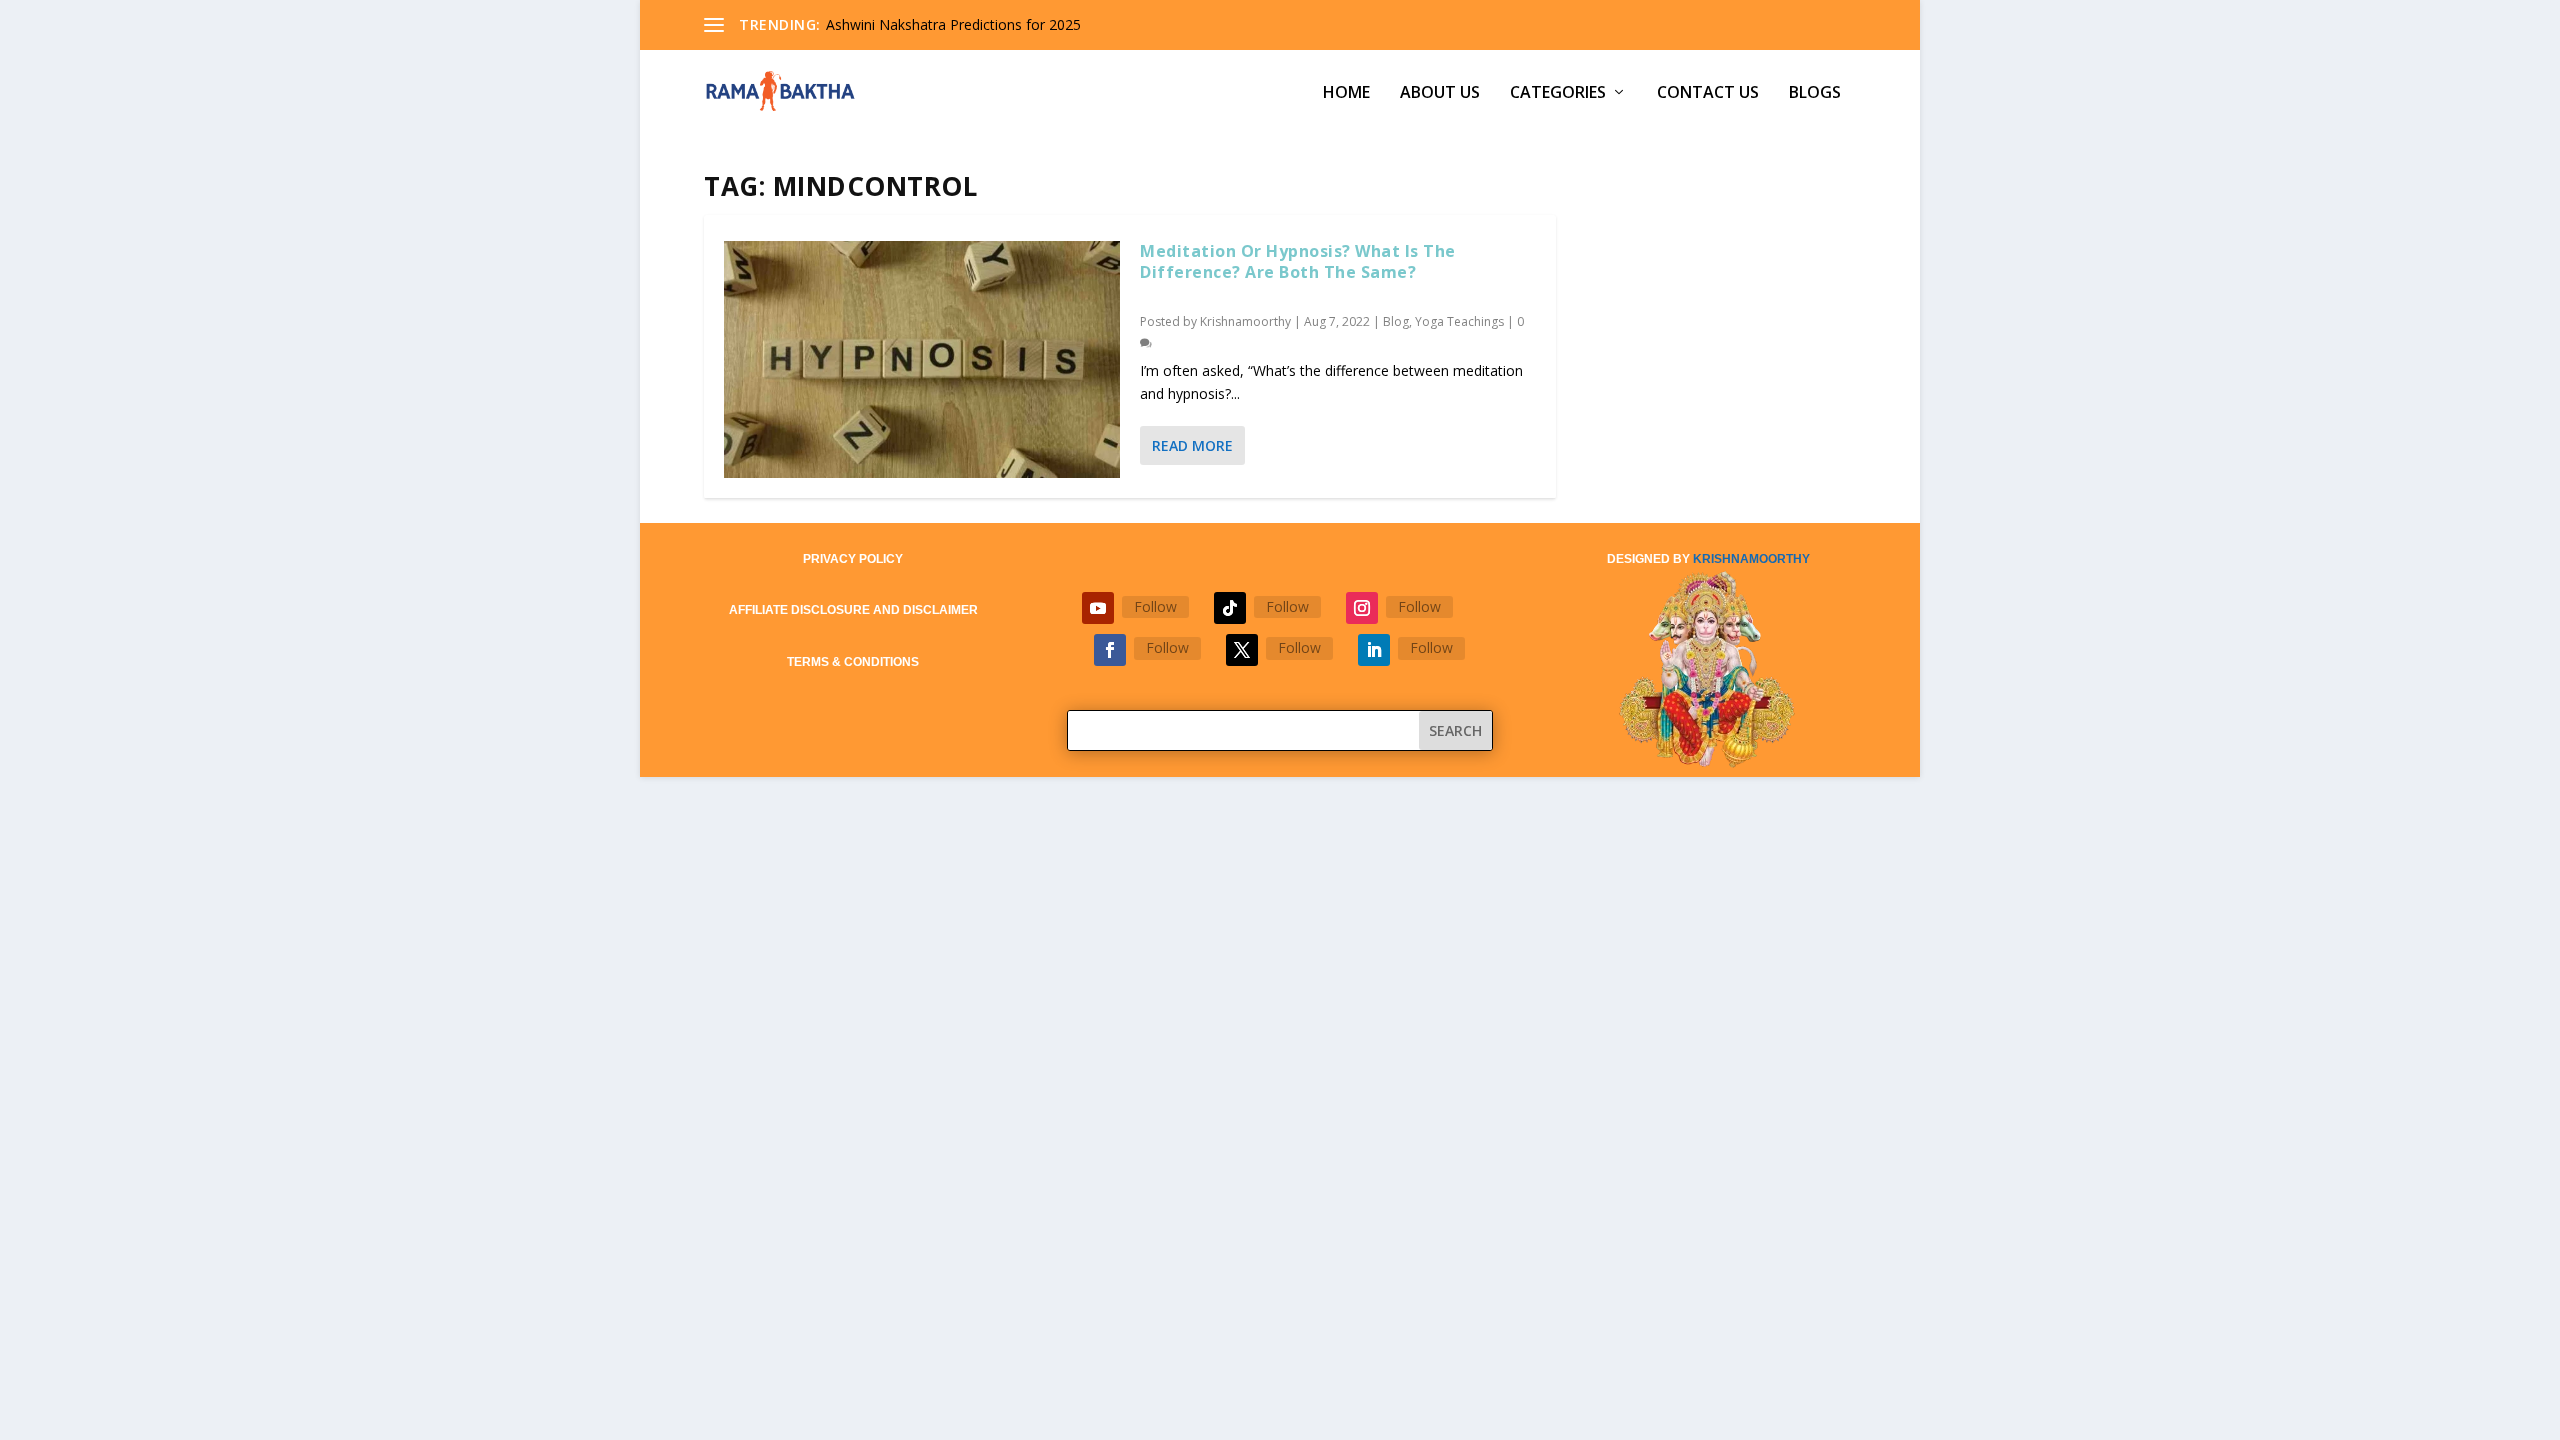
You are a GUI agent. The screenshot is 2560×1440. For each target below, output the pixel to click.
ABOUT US (1440, 93)
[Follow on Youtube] (1098, 608)
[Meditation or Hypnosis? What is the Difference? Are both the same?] (922, 359)
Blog (1396, 321)
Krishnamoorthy (1245, 321)
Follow (1155, 606)
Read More (1192, 445)
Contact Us (1708, 93)
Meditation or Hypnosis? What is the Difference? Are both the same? (1298, 261)
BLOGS (1815, 93)
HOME (1346, 93)
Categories (1558, 93)
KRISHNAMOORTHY (1751, 559)
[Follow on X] (1242, 650)
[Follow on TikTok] (1230, 608)
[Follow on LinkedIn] (1374, 650)
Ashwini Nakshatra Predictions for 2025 (953, 24)
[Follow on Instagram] (1362, 608)
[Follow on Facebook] (1110, 650)
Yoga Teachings (1459, 321)
